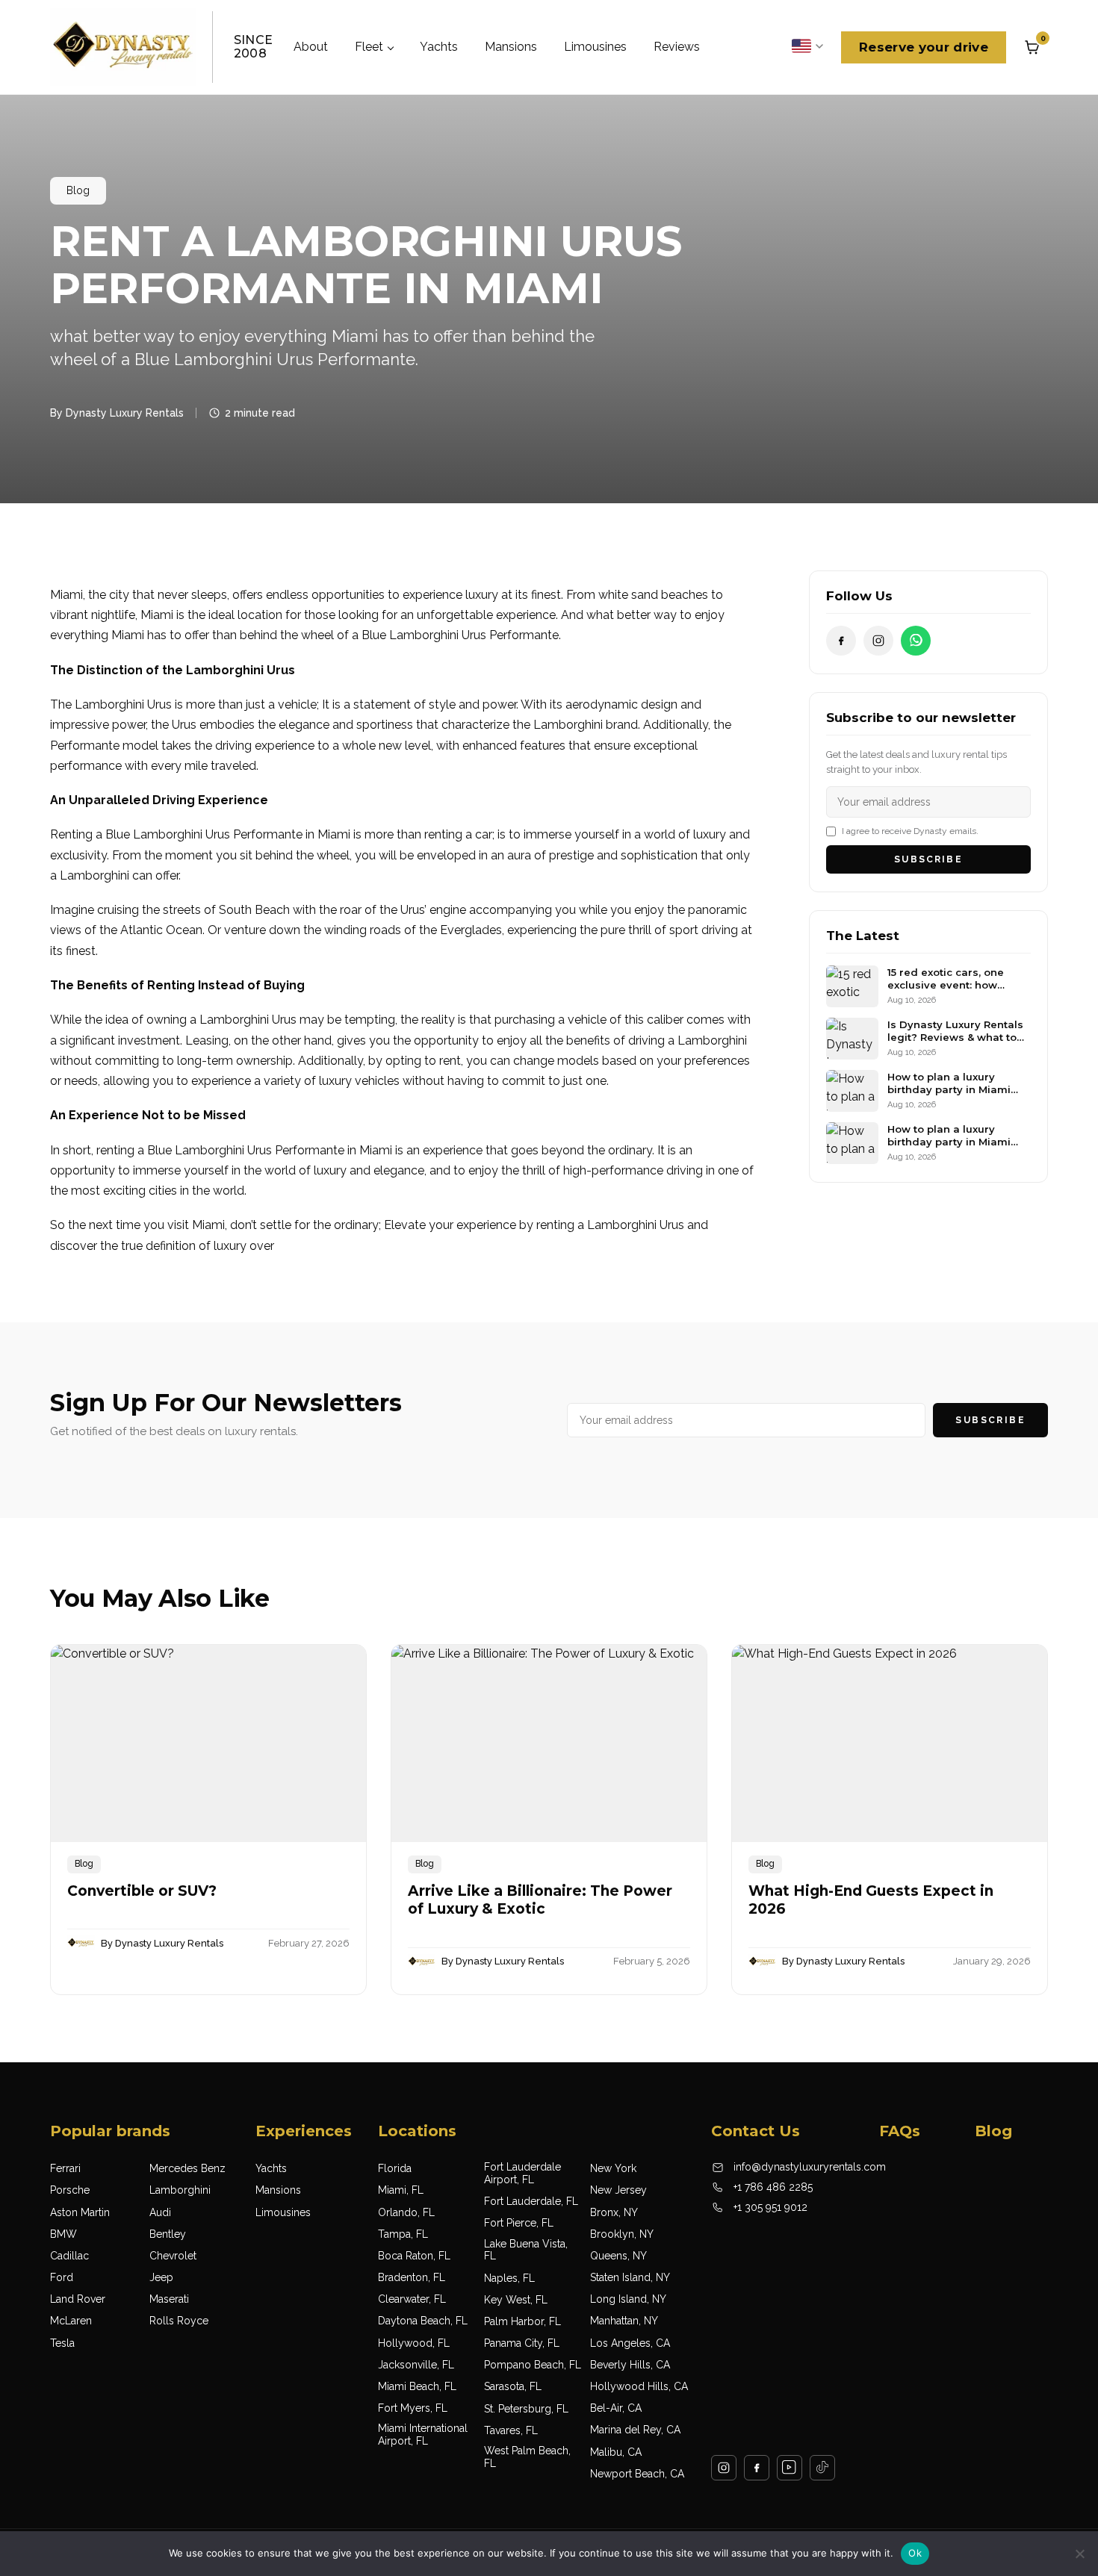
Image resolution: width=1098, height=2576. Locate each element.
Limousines (595, 47)
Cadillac (69, 2256)
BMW (63, 2234)
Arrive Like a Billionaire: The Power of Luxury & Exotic (540, 1900)
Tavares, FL (511, 2430)
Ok (915, 2553)
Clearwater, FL (412, 2299)
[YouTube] (790, 2468)
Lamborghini (180, 2190)
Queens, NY (618, 2256)
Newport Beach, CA (637, 2474)
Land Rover (78, 2299)
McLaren (71, 2321)
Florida (395, 2168)
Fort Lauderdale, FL (531, 2201)
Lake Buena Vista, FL (526, 2250)
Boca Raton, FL (414, 2256)
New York (613, 2168)
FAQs (900, 2131)
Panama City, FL (522, 2343)
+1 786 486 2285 (773, 2187)
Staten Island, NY (630, 2277)
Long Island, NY (628, 2299)
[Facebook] (841, 641)
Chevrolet (173, 2256)
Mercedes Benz (187, 2168)
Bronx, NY (614, 2212)
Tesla (62, 2343)
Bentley (168, 2234)
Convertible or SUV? (144, 1891)
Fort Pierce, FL (519, 2223)
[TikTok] (822, 2468)
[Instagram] (878, 641)
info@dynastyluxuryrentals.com (810, 2167)
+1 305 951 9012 (770, 2207)
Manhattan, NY (624, 2321)
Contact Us (756, 2131)
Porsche (70, 2190)
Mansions (511, 47)
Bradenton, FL (412, 2277)
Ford (62, 2277)
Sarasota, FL (513, 2386)
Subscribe (928, 859)
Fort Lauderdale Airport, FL (522, 2173)
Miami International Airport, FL (423, 2435)
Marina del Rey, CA (635, 2430)
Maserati (169, 2299)
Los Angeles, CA (630, 2343)
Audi (160, 2212)
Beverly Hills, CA (630, 2365)
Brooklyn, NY (622, 2234)
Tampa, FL (403, 2234)
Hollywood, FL (414, 2343)
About (311, 47)
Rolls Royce (179, 2321)
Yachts (439, 47)
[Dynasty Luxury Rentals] (123, 47)
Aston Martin (80, 2212)
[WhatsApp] (916, 641)
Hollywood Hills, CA (639, 2386)
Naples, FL (509, 2278)
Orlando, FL (406, 2212)
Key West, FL (516, 2300)
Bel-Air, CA (616, 2408)
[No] (1079, 2554)
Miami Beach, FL (417, 2386)
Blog (78, 190)
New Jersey (618, 2190)
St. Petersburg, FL (526, 2409)
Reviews (677, 47)
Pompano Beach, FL (533, 2365)
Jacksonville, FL (416, 2365)
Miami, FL (401, 2190)
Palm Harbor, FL (522, 2321)
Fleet (369, 47)
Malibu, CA (616, 2452)
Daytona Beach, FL (423, 2321)
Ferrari (65, 2168)
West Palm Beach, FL (527, 2457)
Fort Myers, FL (413, 2408)
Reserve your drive (924, 47)
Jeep (161, 2277)
